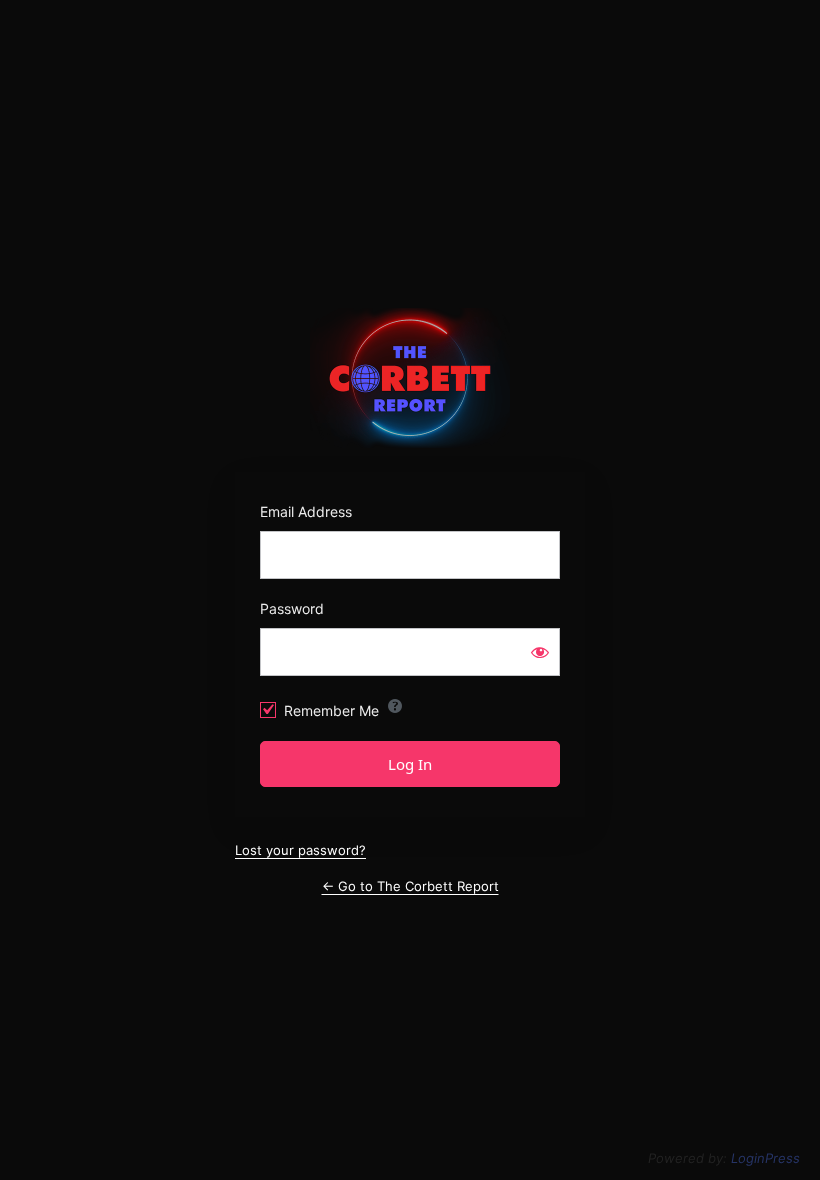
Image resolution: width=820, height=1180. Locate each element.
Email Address (306, 511)
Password (292, 608)
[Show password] (540, 652)
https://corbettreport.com (410, 378)
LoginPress (765, 1158)
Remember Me (331, 710)
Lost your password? (300, 850)
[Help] (395, 706)
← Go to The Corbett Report (410, 886)
